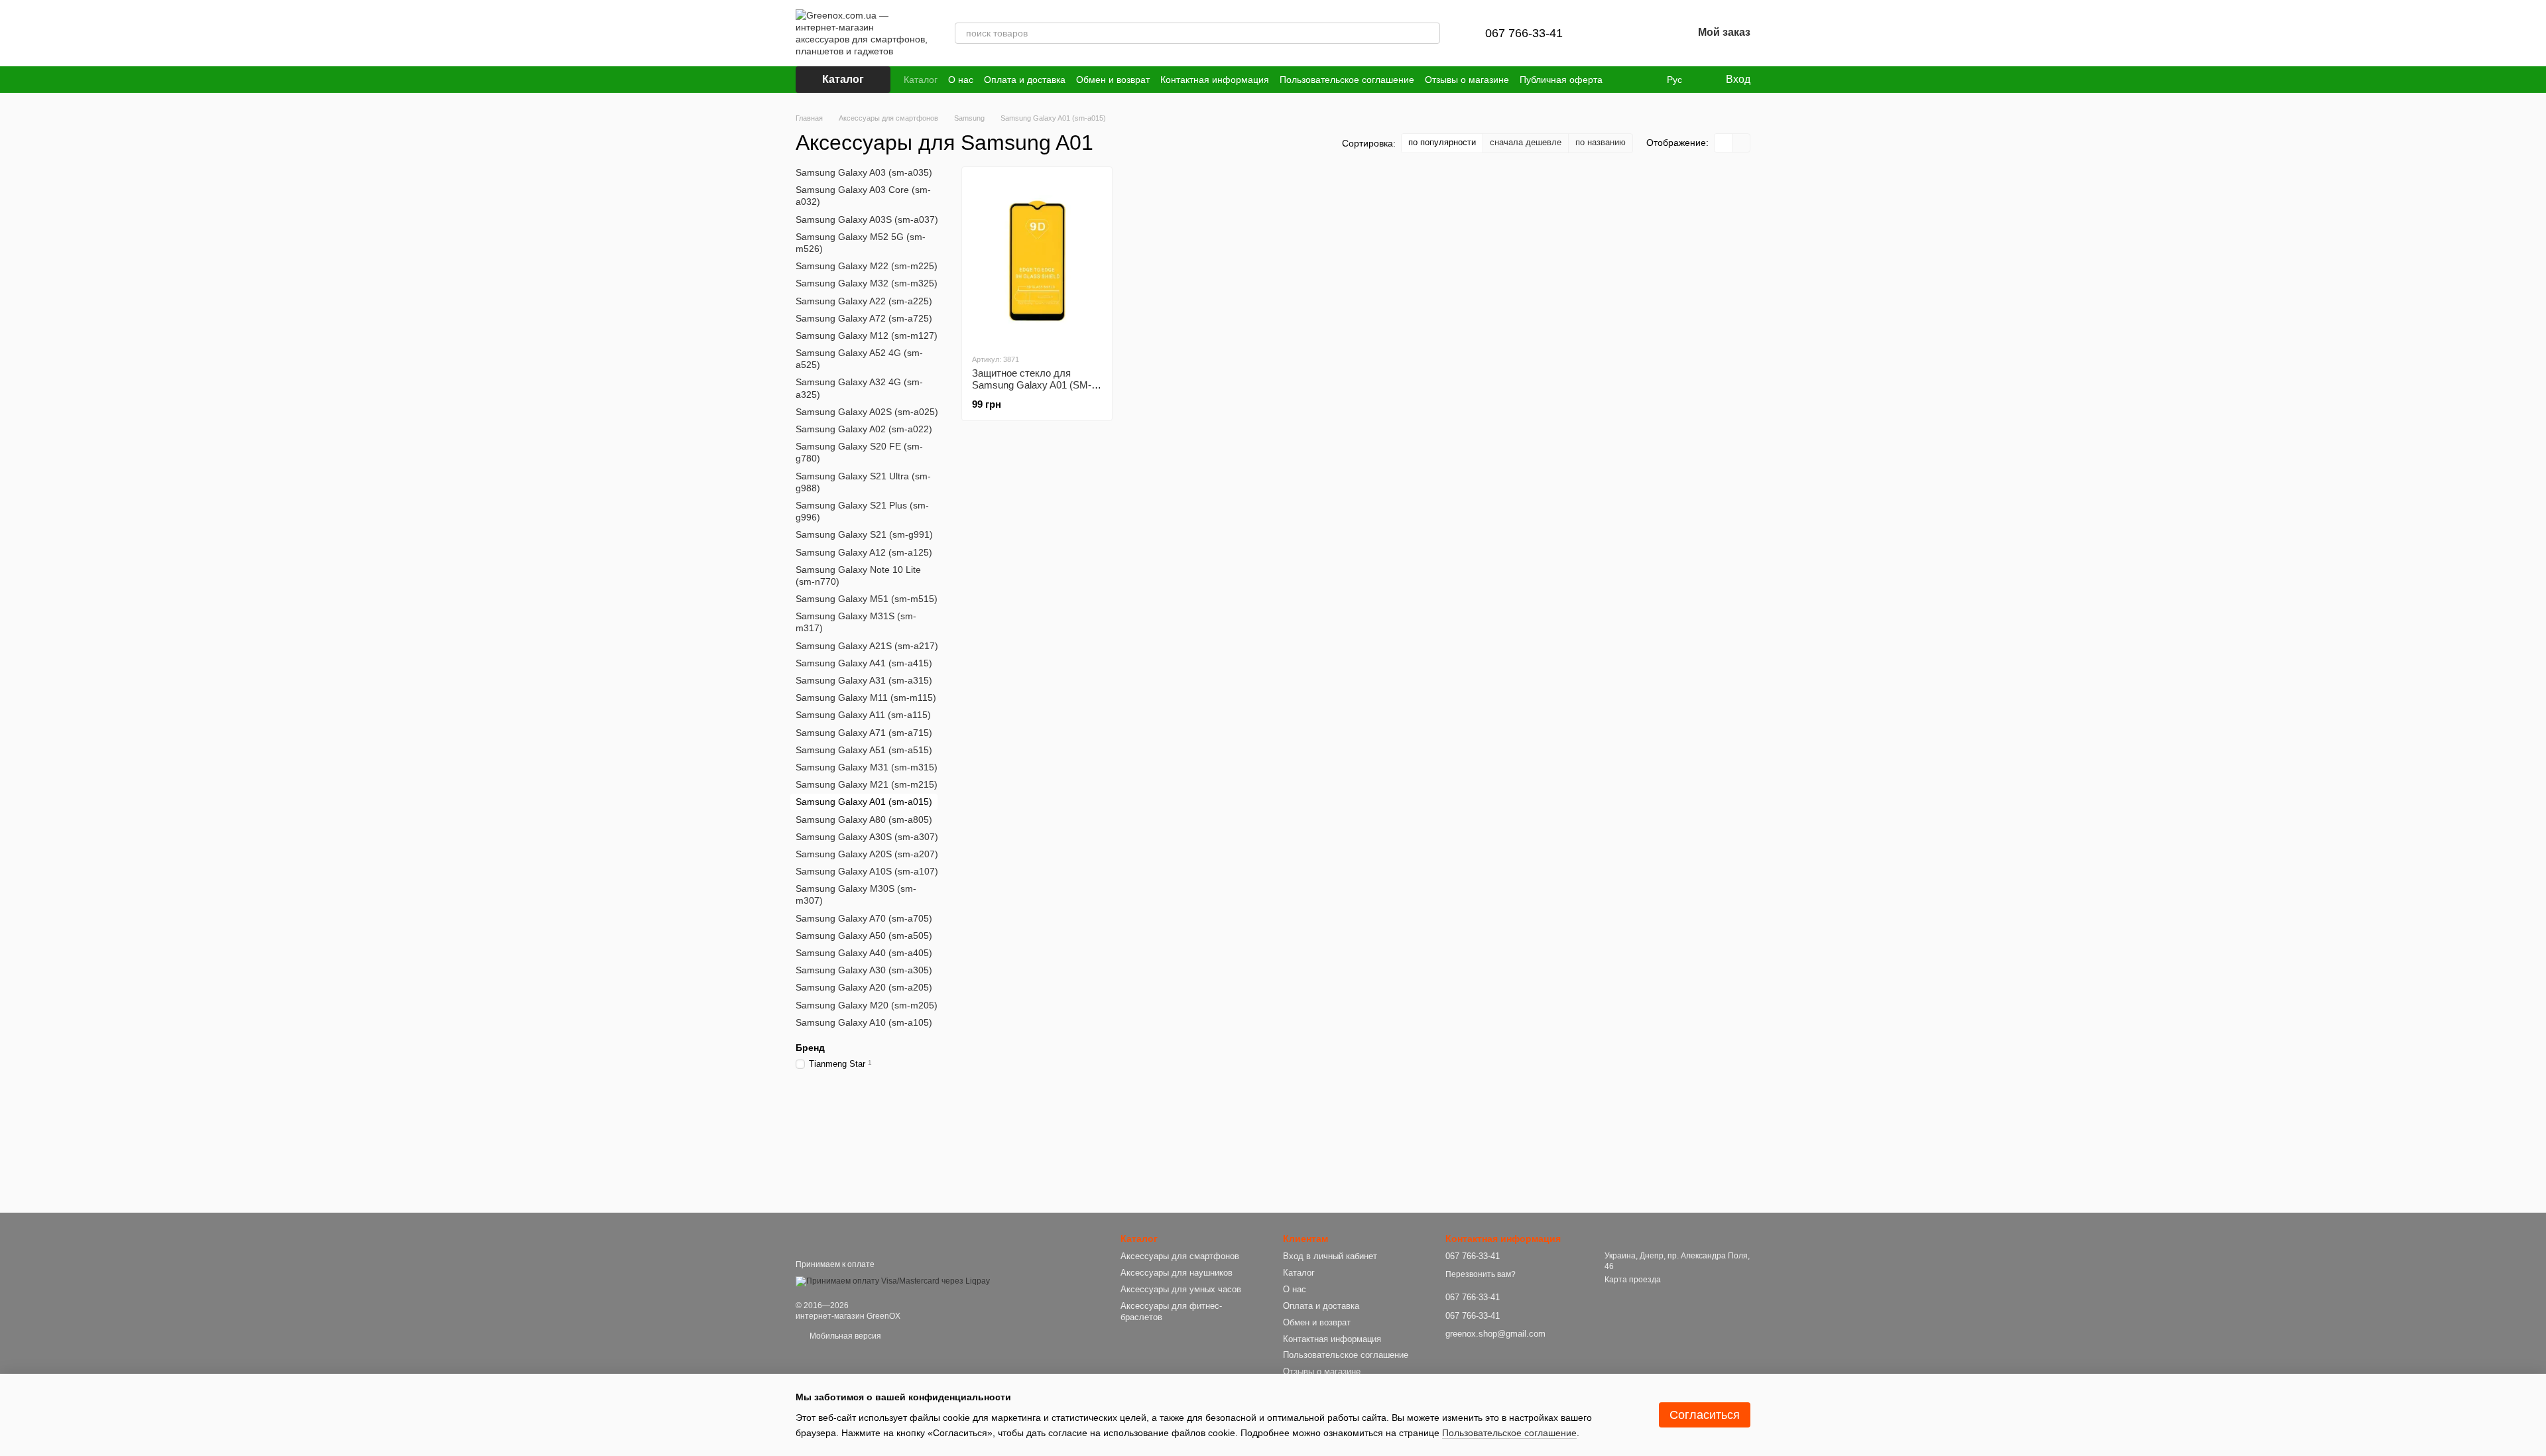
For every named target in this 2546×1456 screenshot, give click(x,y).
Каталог (921, 80)
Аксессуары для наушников (1177, 1273)
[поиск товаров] (1429, 33)
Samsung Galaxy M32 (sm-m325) (867, 283)
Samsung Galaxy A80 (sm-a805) (864, 819)
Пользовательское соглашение (1347, 80)
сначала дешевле (1526, 142)
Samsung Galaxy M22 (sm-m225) (867, 266)
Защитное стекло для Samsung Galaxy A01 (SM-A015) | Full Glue (1032, 385)
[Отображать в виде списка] (1741, 143)
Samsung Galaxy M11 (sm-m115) (866, 698)
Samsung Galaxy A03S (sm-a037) (867, 219)
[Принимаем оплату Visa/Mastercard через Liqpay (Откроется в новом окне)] (893, 1281)
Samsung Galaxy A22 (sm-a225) (864, 300)
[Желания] (1648, 33)
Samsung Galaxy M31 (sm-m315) (867, 767)
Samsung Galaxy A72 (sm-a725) (864, 318)
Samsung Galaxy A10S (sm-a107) (867, 871)
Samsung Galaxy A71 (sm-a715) (864, 732)
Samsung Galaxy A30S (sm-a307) (867, 836)
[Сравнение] (1613, 33)
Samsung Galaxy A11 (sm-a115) (863, 715)
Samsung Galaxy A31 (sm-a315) (864, 680)
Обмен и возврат (1113, 80)
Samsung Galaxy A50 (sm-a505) (864, 936)
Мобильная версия (844, 1336)
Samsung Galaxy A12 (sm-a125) (864, 552)
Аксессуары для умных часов (1181, 1289)
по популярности (1442, 142)
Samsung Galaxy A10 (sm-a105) (864, 1022)
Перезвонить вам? (1481, 1274)
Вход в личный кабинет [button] (1330, 1256)
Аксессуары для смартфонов (1180, 1256)
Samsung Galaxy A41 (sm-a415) (864, 663)
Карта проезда (1633, 1280)
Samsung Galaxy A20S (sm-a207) (867, 854)
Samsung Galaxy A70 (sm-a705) (864, 918)
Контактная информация (1215, 80)
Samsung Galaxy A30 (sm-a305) (864, 970)
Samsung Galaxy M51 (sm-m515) (867, 599)
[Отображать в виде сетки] (1724, 143)
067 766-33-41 (1524, 33)
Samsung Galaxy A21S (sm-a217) (867, 645)
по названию (1601, 142)
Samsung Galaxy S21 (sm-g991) (864, 534)
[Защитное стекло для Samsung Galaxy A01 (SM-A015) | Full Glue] (1037, 260)
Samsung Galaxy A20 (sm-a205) (864, 987)
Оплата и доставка (1025, 80)
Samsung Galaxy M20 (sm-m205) (867, 1004)
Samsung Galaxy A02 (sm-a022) (864, 429)
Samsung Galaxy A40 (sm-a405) (864, 953)
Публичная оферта (1561, 80)
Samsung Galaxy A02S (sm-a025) (867, 412)
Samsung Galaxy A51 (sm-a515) (864, 750)
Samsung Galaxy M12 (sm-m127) (867, 335)
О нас (961, 80)
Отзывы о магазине (1467, 80)
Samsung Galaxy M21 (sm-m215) (867, 784)
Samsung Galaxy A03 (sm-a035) (864, 172)
